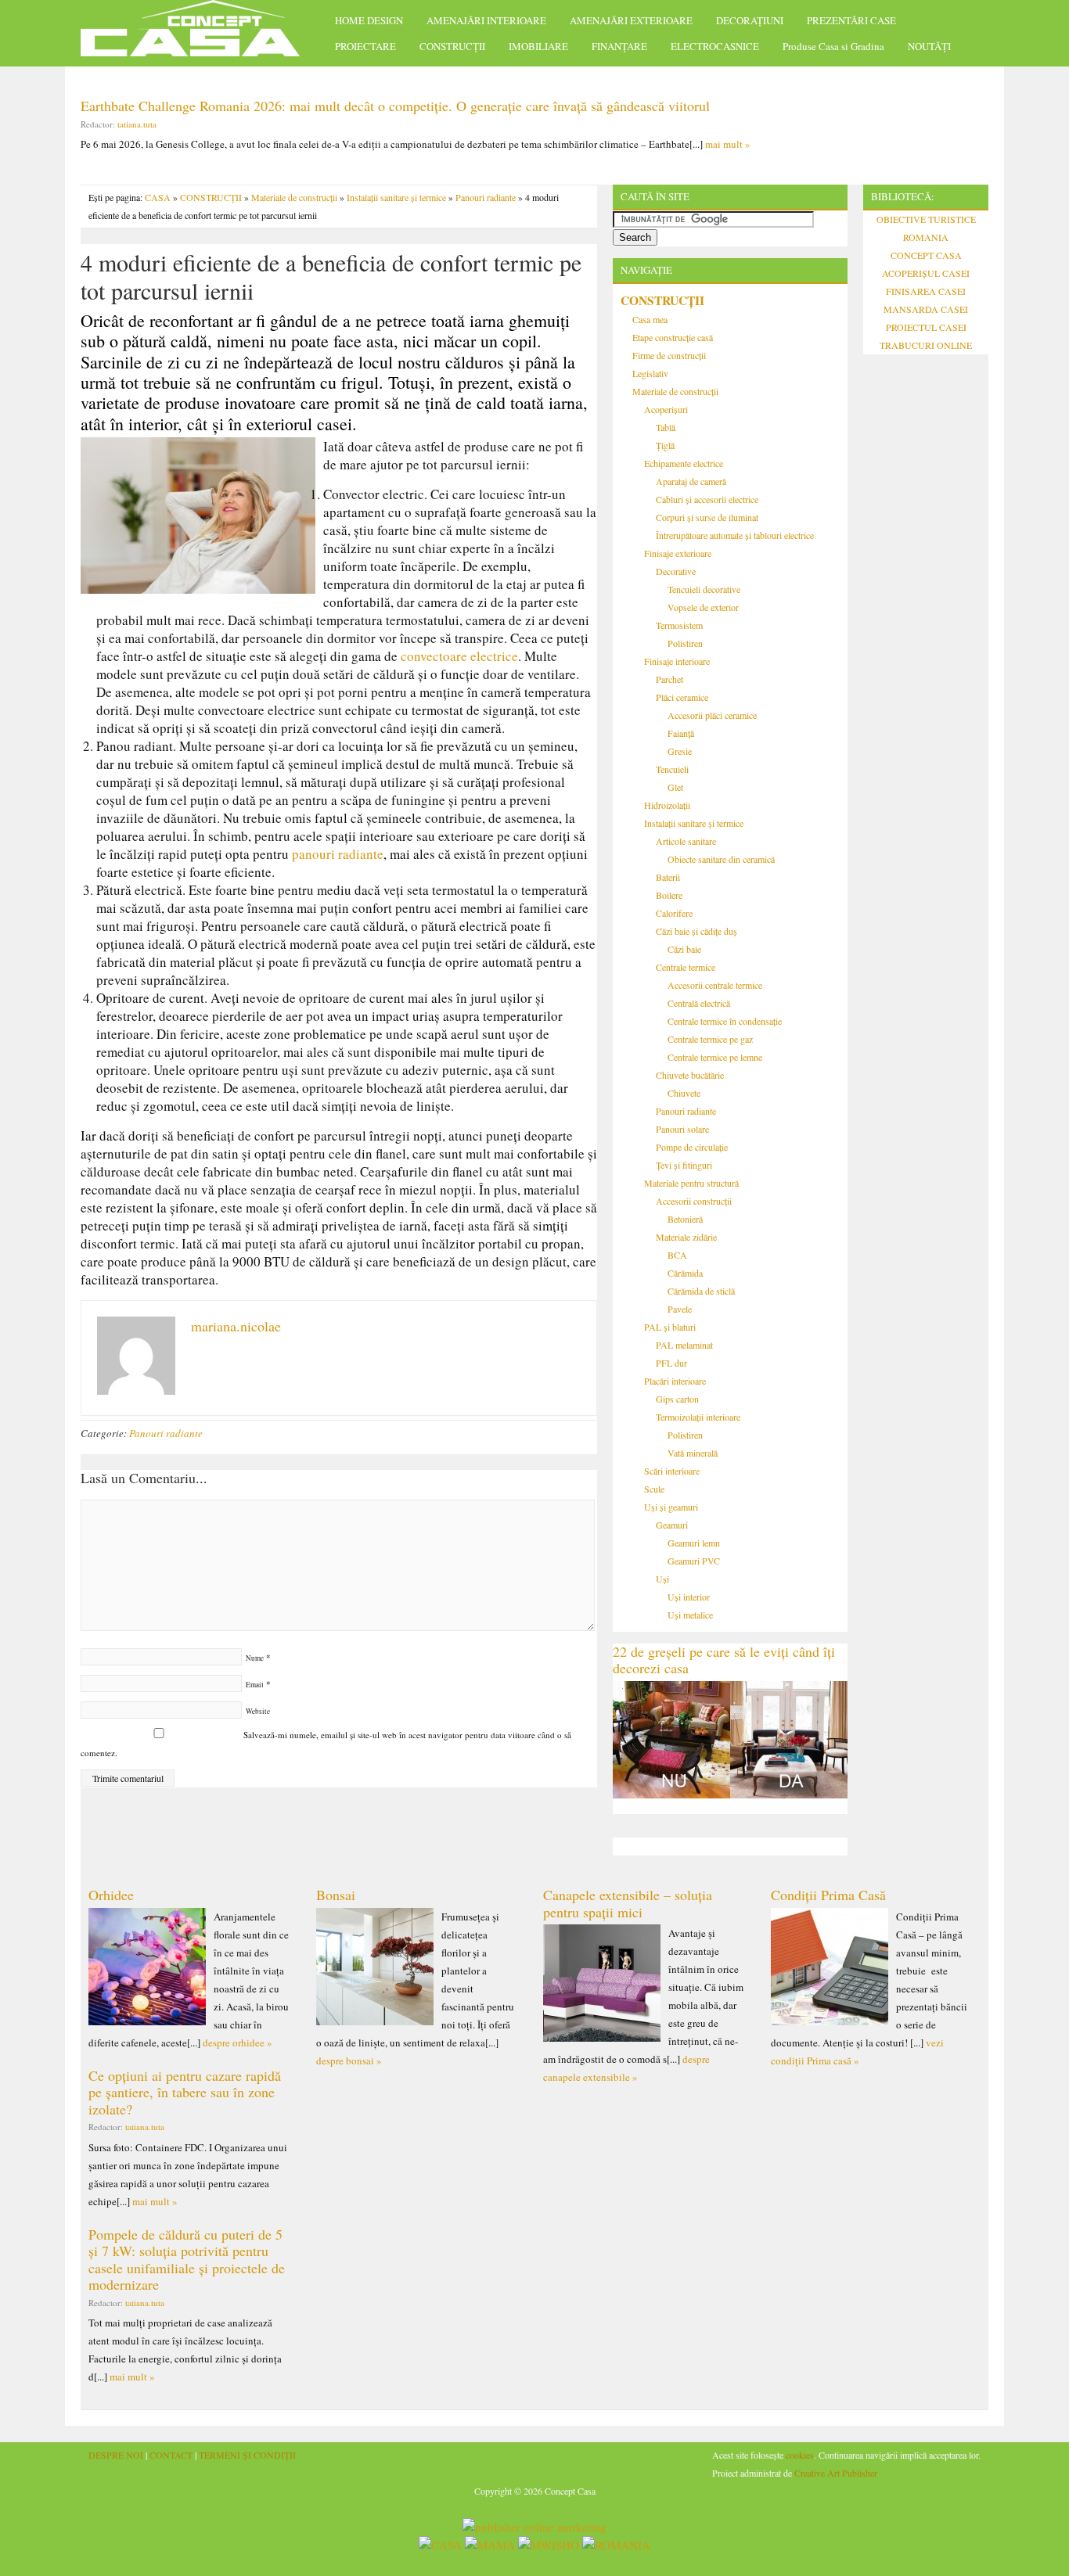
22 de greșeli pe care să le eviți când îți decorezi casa (724, 1660)
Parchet (669, 679)
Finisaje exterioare (678, 553)
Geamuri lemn (694, 1543)
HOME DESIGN (369, 20)
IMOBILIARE (538, 46)
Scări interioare (672, 1471)
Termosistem (679, 625)
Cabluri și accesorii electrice (707, 499)
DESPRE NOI (116, 2455)
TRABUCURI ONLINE (926, 345)
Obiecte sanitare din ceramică (721, 859)
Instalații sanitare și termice (396, 197)
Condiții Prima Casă (828, 1895)
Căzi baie (684, 949)
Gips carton (677, 1399)
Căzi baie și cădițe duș (696, 931)
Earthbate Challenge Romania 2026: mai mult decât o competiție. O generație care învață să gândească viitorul (395, 106)
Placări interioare (675, 1381)
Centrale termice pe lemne (715, 1057)
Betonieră (685, 1219)
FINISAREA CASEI (926, 291)
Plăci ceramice (682, 697)
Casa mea (650, 319)
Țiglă (665, 445)
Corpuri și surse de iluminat (707, 517)
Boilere (669, 895)
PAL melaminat (684, 1345)
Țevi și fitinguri (684, 1165)
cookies (800, 2455)
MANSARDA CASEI (926, 309)
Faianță (681, 733)
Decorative (676, 571)
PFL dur (671, 1363)
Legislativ (650, 373)
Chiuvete (684, 1093)
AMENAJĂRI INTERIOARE (486, 20)
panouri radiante (338, 854)
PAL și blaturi (670, 1327)
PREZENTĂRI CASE (851, 20)
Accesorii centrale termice (715, 985)
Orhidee (111, 1895)
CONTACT (171, 2455)
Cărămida (685, 1273)
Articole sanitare (686, 841)
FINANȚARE (619, 46)
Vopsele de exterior (703, 607)
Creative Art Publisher (836, 2473)
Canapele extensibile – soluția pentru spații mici (628, 1903)
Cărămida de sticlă (701, 1291)
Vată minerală (693, 1453)
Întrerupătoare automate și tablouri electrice (735, 535)
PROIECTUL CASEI (926, 327)
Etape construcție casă (673, 337)
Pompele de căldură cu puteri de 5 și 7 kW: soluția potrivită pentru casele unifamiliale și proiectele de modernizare (187, 2260)
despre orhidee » (238, 2042)
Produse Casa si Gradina (833, 46)
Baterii (668, 877)
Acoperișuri (666, 409)
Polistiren (685, 643)
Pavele (680, 1309)
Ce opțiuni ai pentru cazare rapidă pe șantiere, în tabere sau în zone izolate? (185, 2092)
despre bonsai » (349, 2060)
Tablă (666, 427)
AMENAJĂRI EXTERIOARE (631, 20)
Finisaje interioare (677, 661)
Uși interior (689, 1597)
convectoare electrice (459, 656)
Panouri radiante (486, 197)
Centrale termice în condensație (725, 1021)
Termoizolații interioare (698, 1417)
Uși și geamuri (671, 1507)
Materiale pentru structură (691, 1183)
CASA (158, 197)
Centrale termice (686, 967)
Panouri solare (682, 1129)
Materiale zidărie (686, 1237)
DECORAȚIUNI (750, 20)
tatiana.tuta (137, 124)
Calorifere (674, 913)
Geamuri (672, 1525)
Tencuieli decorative (704, 589)
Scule (654, 1489)
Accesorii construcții (694, 1201)
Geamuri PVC (694, 1561)
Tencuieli (672, 769)
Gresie (680, 751)
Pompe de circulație (692, 1147)
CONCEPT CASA (926, 255)
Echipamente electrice (684, 463)
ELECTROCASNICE (715, 46)
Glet (675, 787)
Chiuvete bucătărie (690, 1075)
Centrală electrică (699, 1003)
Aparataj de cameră (691, 481)
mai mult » (728, 144)
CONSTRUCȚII (452, 46)
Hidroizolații (667, 805)
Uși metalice (690, 1615)
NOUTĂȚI (929, 46)
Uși (662, 1579)
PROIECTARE (365, 46)
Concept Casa (198, 33)
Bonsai (336, 1895)
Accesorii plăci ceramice (712, 715)
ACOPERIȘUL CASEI (926, 273)
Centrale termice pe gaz (710, 1039)
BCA (677, 1255)
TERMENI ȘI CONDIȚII (247, 2455)
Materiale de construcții (294, 197)
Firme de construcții (669, 355)
